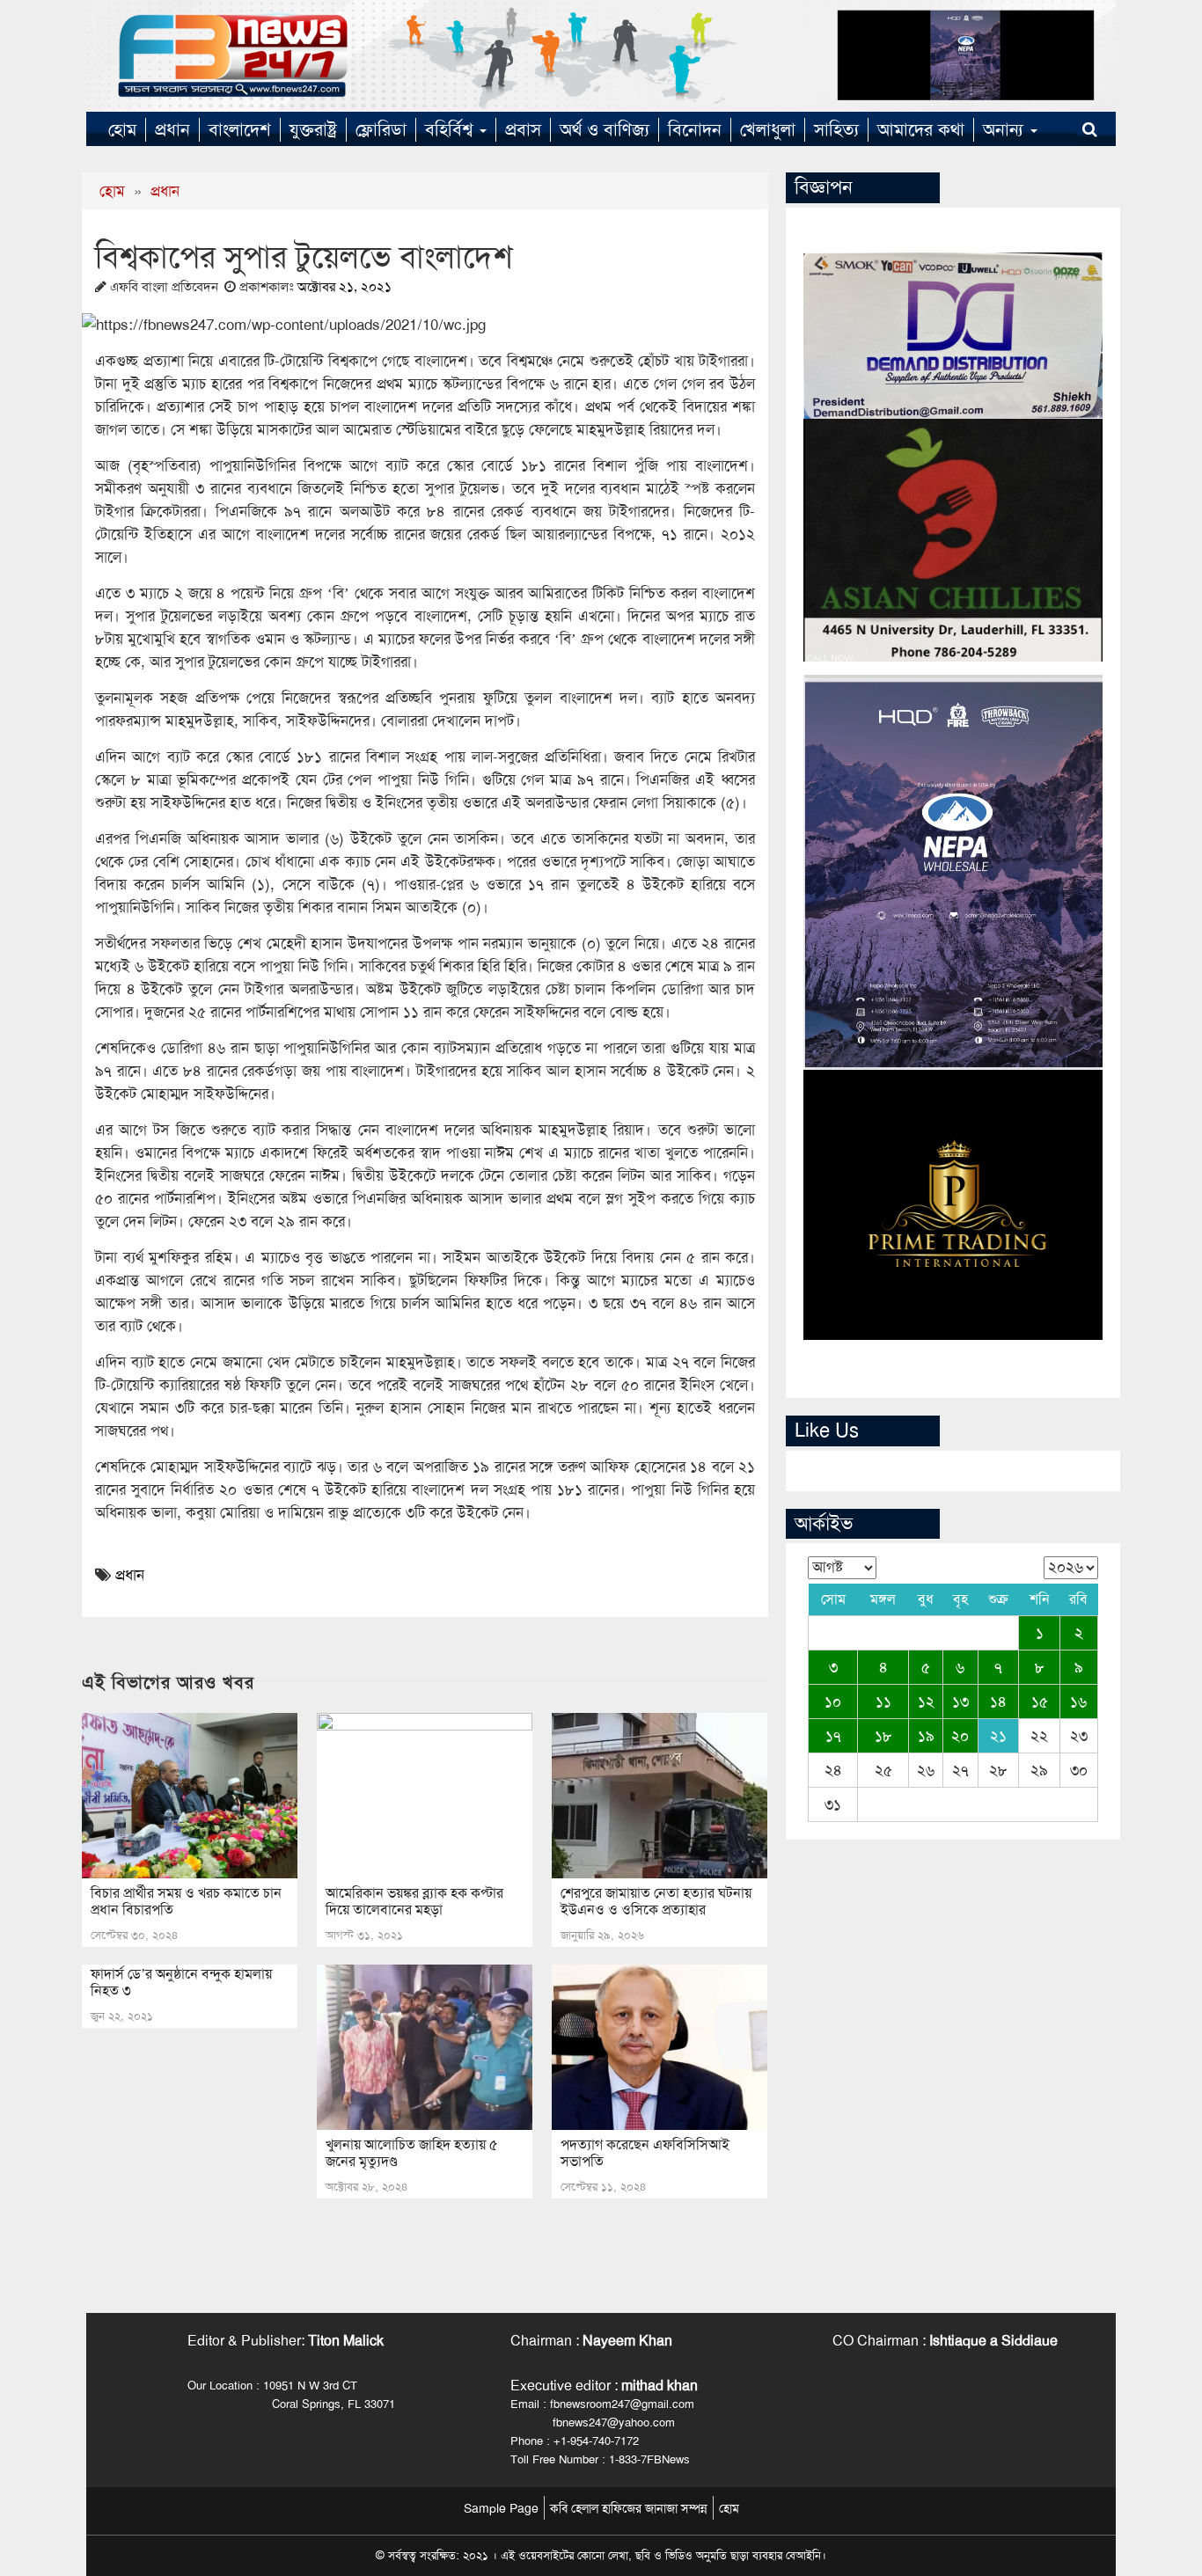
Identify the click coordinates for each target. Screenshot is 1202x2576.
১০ (833, 1701)
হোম (122, 129)
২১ (998, 1736)
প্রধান (172, 129)
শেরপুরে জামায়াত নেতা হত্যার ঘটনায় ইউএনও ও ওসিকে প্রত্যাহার (656, 1901)
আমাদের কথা (921, 129)
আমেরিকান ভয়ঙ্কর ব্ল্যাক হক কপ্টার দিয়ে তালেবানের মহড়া (414, 1901)
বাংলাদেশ (240, 129)
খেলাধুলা (768, 129)
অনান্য (1006, 129)
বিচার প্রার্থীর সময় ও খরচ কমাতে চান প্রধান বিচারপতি (186, 1901)
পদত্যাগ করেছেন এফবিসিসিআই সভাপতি (645, 2153)
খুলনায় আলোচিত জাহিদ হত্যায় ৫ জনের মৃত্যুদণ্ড (412, 2153)
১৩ (960, 1701)
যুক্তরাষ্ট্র (313, 129)
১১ (883, 1701)
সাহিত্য (836, 129)
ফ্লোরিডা (381, 129)
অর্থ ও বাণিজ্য (605, 129)
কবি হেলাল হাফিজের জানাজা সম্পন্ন (629, 2508)
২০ (960, 1736)
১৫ (1040, 1701)
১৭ (833, 1736)
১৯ (926, 1736)
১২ (926, 1701)
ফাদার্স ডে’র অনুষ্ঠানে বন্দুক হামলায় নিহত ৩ (181, 1982)
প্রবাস (523, 129)
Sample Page (501, 2508)
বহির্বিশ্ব (451, 129)
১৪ (998, 1701)
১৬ (1078, 1701)
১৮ (883, 1736)
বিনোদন (695, 129)
